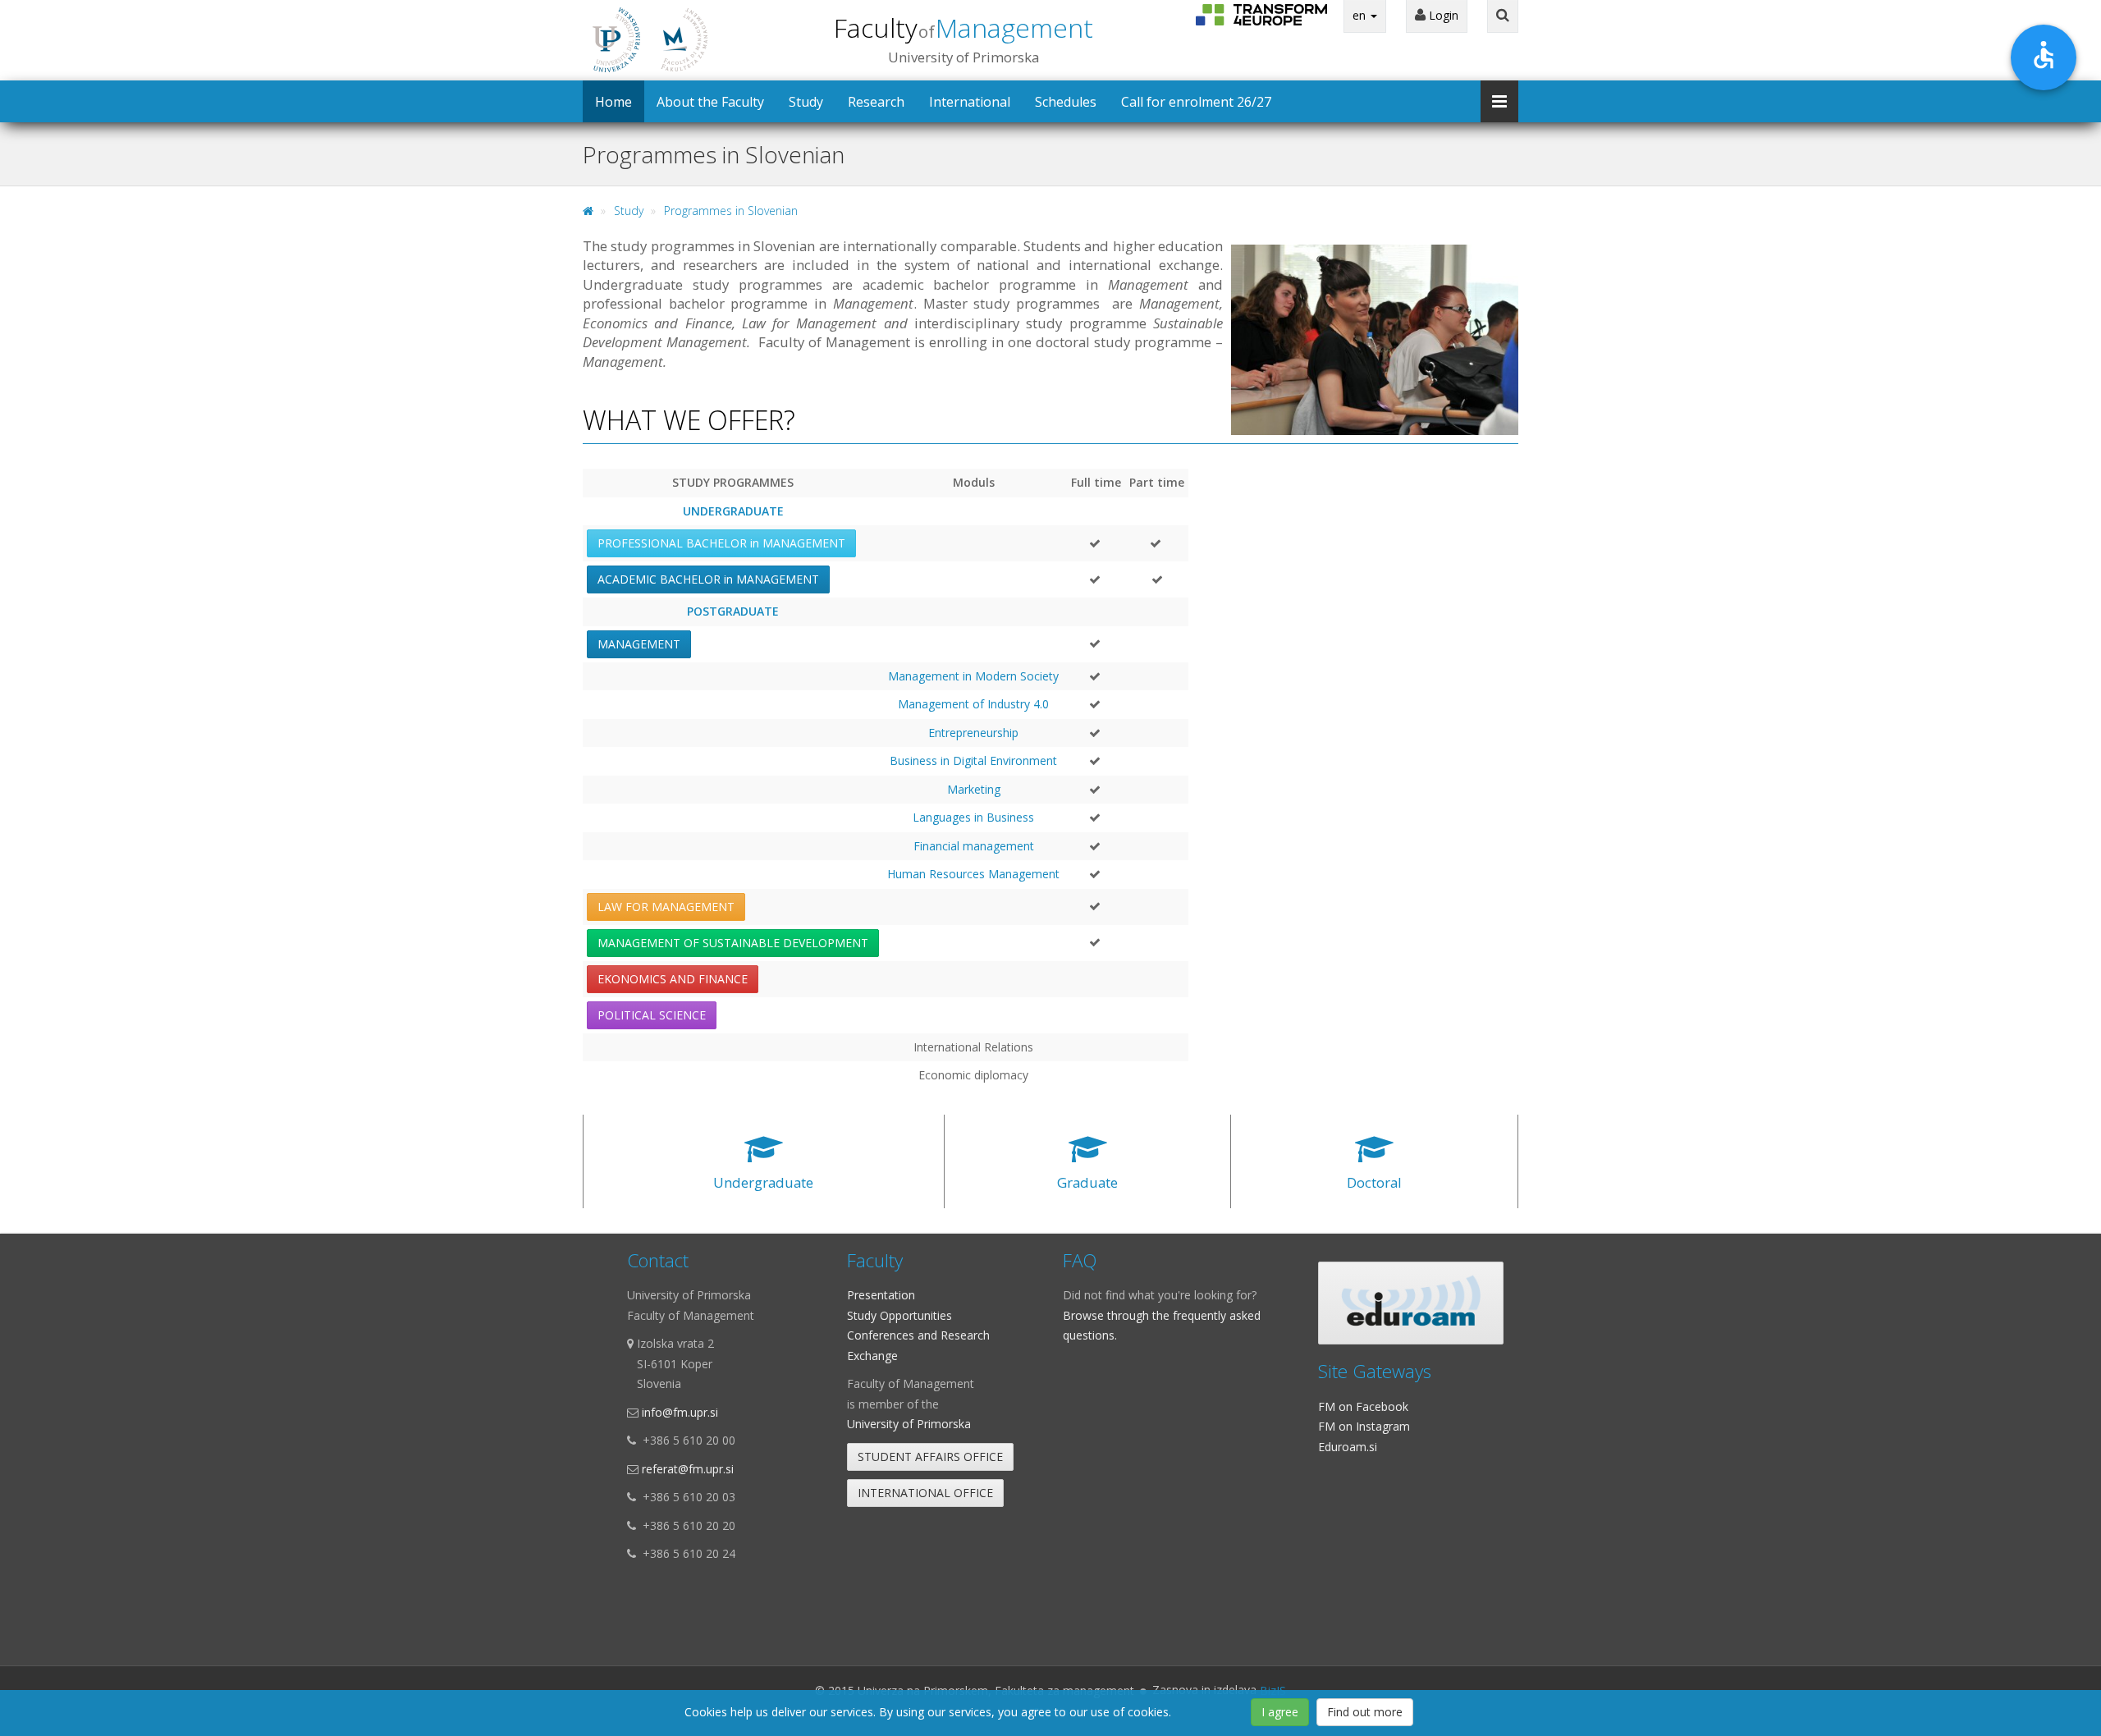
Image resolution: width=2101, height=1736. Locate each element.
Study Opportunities (899, 1315)
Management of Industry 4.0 (973, 704)
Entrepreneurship (973, 733)
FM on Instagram (1364, 1426)
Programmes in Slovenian (731, 211)
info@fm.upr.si (680, 1412)
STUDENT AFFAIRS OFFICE (930, 1457)
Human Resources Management (973, 874)
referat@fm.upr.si (688, 1469)
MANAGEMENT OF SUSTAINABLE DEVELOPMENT (733, 943)
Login (1442, 15)
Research (876, 102)
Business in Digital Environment (973, 760)
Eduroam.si (1348, 1447)
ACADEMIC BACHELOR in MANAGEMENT (708, 579)
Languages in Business (973, 817)
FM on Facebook (1363, 1406)
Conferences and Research (918, 1335)
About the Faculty (710, 102)
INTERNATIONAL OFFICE (925, 1493)
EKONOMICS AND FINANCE (673, 979)
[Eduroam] (1411, 1303)
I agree (1280, 1712)
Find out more (1365, 1712)
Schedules (1066, 102)
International (970, 102)
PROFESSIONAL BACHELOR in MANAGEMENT (721, 543)
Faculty (964, 27)
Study (806, 102)
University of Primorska (909, 1424)
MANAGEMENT (639, 644)
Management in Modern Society (973, 676)
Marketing (974, 789)
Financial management (974, 846)
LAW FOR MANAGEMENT (666, 907)
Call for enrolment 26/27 (1196, 102)
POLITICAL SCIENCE (652, 1015)
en (1361, 15)
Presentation (881, 1295)
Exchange (872, 1356)
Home (613, 102)
